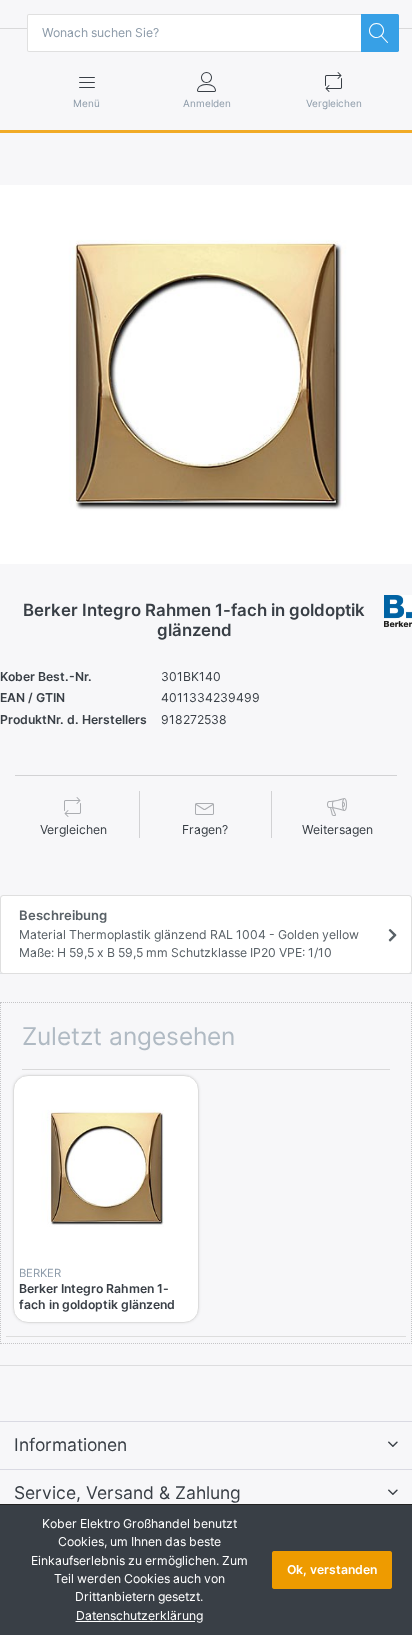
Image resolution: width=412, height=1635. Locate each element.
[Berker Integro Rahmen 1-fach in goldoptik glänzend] (206, 375)
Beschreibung (189, 933)
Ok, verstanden (332, 1569)
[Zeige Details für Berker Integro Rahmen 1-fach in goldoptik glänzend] (106, 1168)
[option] (206, 375)
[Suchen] (380, 33)
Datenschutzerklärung (139, 1615)
